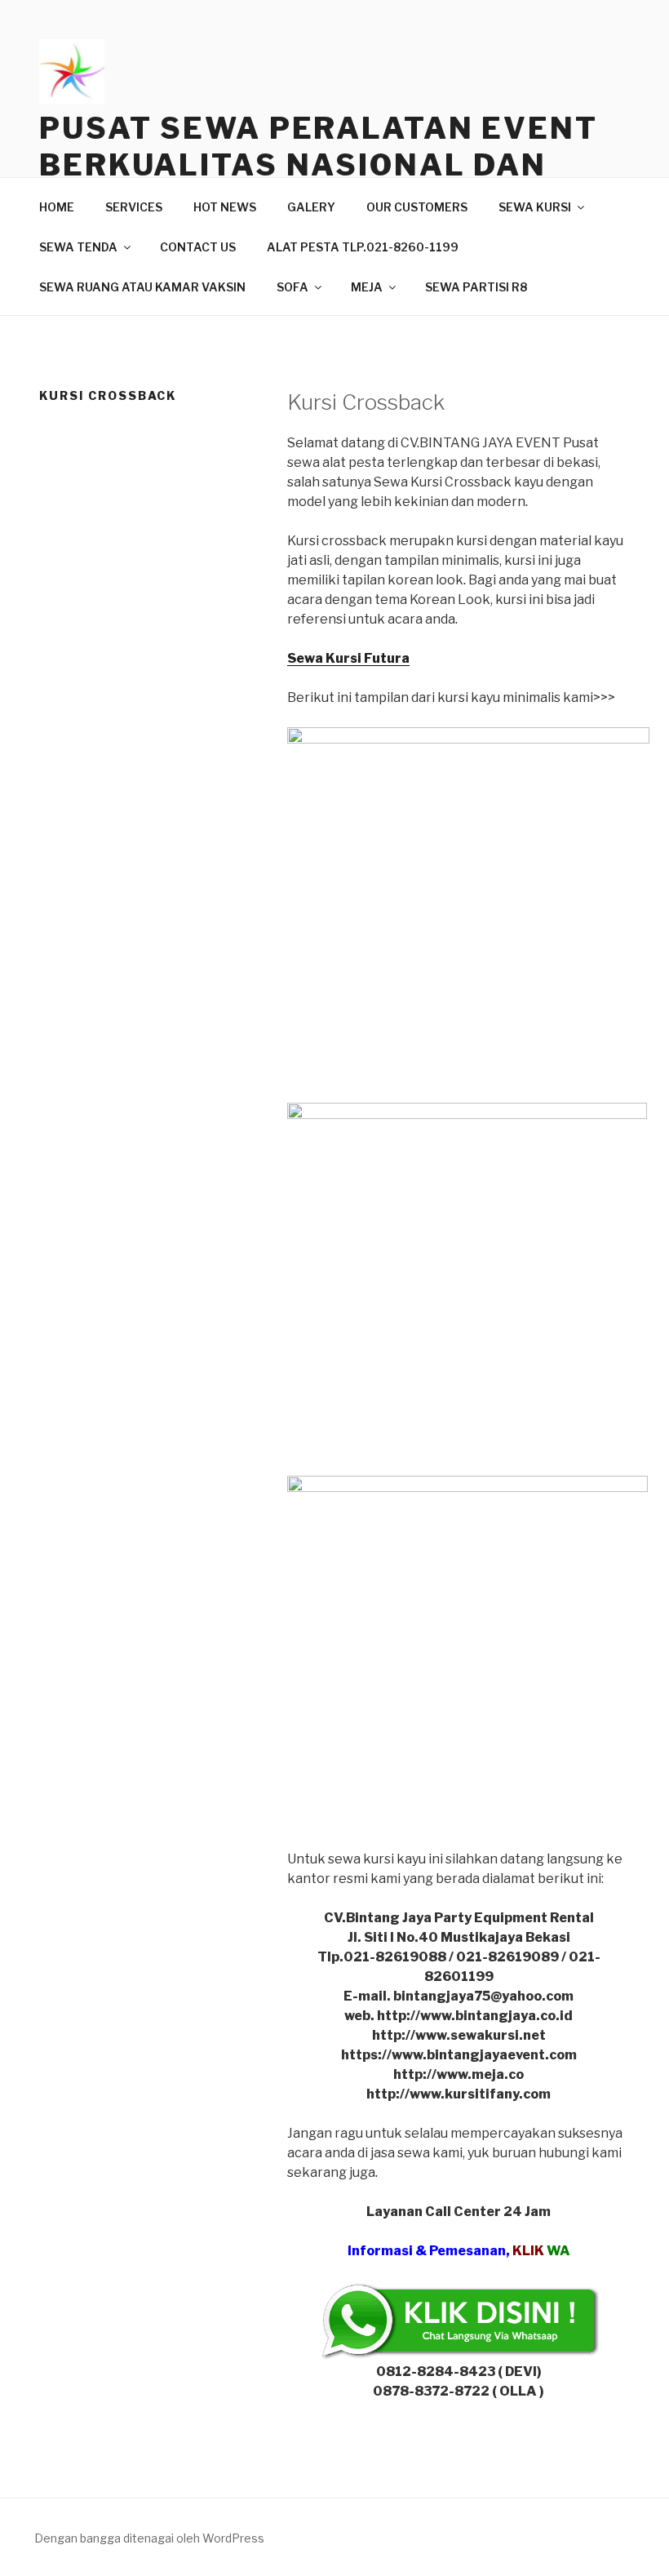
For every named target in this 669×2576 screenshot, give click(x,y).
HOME (57, 207)
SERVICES (134, 207)
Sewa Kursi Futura (348, 658)
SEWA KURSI (535, 207)
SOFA (292, 287)
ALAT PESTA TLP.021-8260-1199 (363, 247)
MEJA (367, 287)
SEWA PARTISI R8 (476, 287)
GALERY (311, 207)
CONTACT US (198, 247)
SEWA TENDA (78, 247)
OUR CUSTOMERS (417, 207)
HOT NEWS (225, 207)
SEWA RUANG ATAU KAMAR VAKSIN (142, 287)
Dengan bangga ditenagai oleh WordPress (149, 2538)
